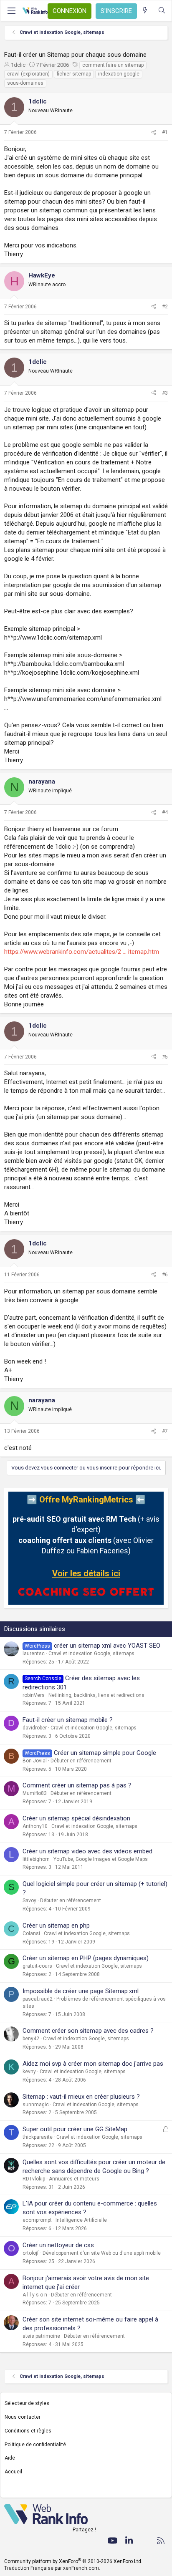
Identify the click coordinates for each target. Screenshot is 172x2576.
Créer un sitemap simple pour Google (105, 1753)
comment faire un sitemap (113, 65)
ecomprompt (37, 2220)
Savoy (29, 1900)
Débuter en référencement (81, 1761)
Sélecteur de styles (27, 2403)
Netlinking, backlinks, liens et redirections (96, 1695)
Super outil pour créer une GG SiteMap (75, 2129)
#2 (165, 307)
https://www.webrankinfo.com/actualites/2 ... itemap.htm (82, 952)
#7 (165, 1431)
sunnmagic (36, 2105)
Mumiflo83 (35, 1793)
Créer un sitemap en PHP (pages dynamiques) (86, 1958)
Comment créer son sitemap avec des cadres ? (88, 2031)
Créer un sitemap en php (56, 1926)
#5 (165, 1057)
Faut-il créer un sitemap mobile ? (68, 1720)
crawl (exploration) (28, 74)
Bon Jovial (35, 1761)
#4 (165, 812)
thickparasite (38, 2137)
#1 (165, 132)
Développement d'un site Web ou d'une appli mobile (102, 2253)
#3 (165, 393)
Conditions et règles (28, 2431)
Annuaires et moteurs (74, 2179)
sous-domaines (25, 83)
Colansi (31, 1933)
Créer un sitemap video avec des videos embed (87, 1851)
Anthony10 (35, 1826)
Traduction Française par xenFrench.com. (52, 2568)
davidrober (35, 1728)
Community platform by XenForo (73, 2561)
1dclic (18, 65)
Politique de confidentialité (35, 2445)
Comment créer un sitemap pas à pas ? (77, 1785)
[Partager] (154, 132)
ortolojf (31, 2253)
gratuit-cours (37, 1966)
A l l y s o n (35, 2295)
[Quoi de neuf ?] (145, 11)
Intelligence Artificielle (81, 2220)
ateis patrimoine (41, 2336)
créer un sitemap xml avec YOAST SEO (107, 1646)
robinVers (34, 1695)
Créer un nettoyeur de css (58, 2245)
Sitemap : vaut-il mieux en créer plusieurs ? (81, 2097)
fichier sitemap (74, 74)
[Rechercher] (162, 11)
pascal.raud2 (38, 1999)
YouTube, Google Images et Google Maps (101, 1859)
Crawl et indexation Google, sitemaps (91, 1653)
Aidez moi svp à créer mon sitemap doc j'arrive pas (93, 2064)
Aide (10, 2458)
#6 (165, 1275)
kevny (29, 2072)
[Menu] (11, 11)
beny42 (31, 2039)
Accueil (13, 2472)
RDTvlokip (34, 2179)
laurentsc (34, 1653)
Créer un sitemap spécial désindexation (76, 1818)
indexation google (119, 74)
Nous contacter (23, 2417)
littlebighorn (36, 1859)
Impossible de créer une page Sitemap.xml (81, 1991)
